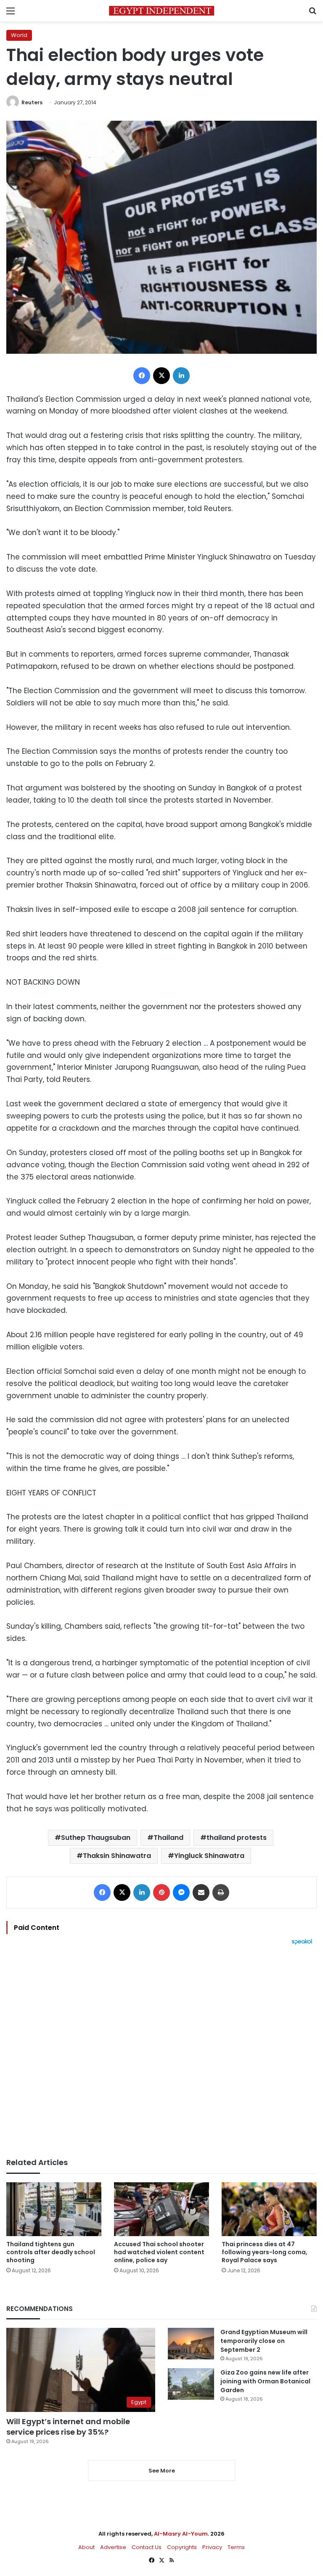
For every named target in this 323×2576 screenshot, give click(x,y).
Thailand (168, 1838)
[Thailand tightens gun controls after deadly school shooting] (54, 2209)
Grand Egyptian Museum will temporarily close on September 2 (264, 2341)
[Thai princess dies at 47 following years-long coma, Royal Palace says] (269, 2209)
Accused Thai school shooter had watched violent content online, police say (159, 2252)
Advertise (113, 2547)
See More (162, 2471)
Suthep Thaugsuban (96, 1838)
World (19, 35)
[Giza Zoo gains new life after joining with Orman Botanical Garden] (191, 2384)
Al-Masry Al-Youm (181, 2534)
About (86, 2547)
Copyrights (182, 2547)
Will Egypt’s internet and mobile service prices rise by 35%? (68, 2427)
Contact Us (147, 2547)
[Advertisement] (161, 2051)
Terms (236, 2547)
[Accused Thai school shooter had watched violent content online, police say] (161, 2209)
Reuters (32, 102)
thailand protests (237, 1838)
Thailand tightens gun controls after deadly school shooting (51, 2252)
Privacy (212, 2547)
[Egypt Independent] (161, 11)
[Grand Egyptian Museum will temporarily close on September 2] (191, 2344)
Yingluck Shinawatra (209, 1856)
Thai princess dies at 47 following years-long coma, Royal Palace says (265, 2252)
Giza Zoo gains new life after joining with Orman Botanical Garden (265, 2381)
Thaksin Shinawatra (117, 1856)
